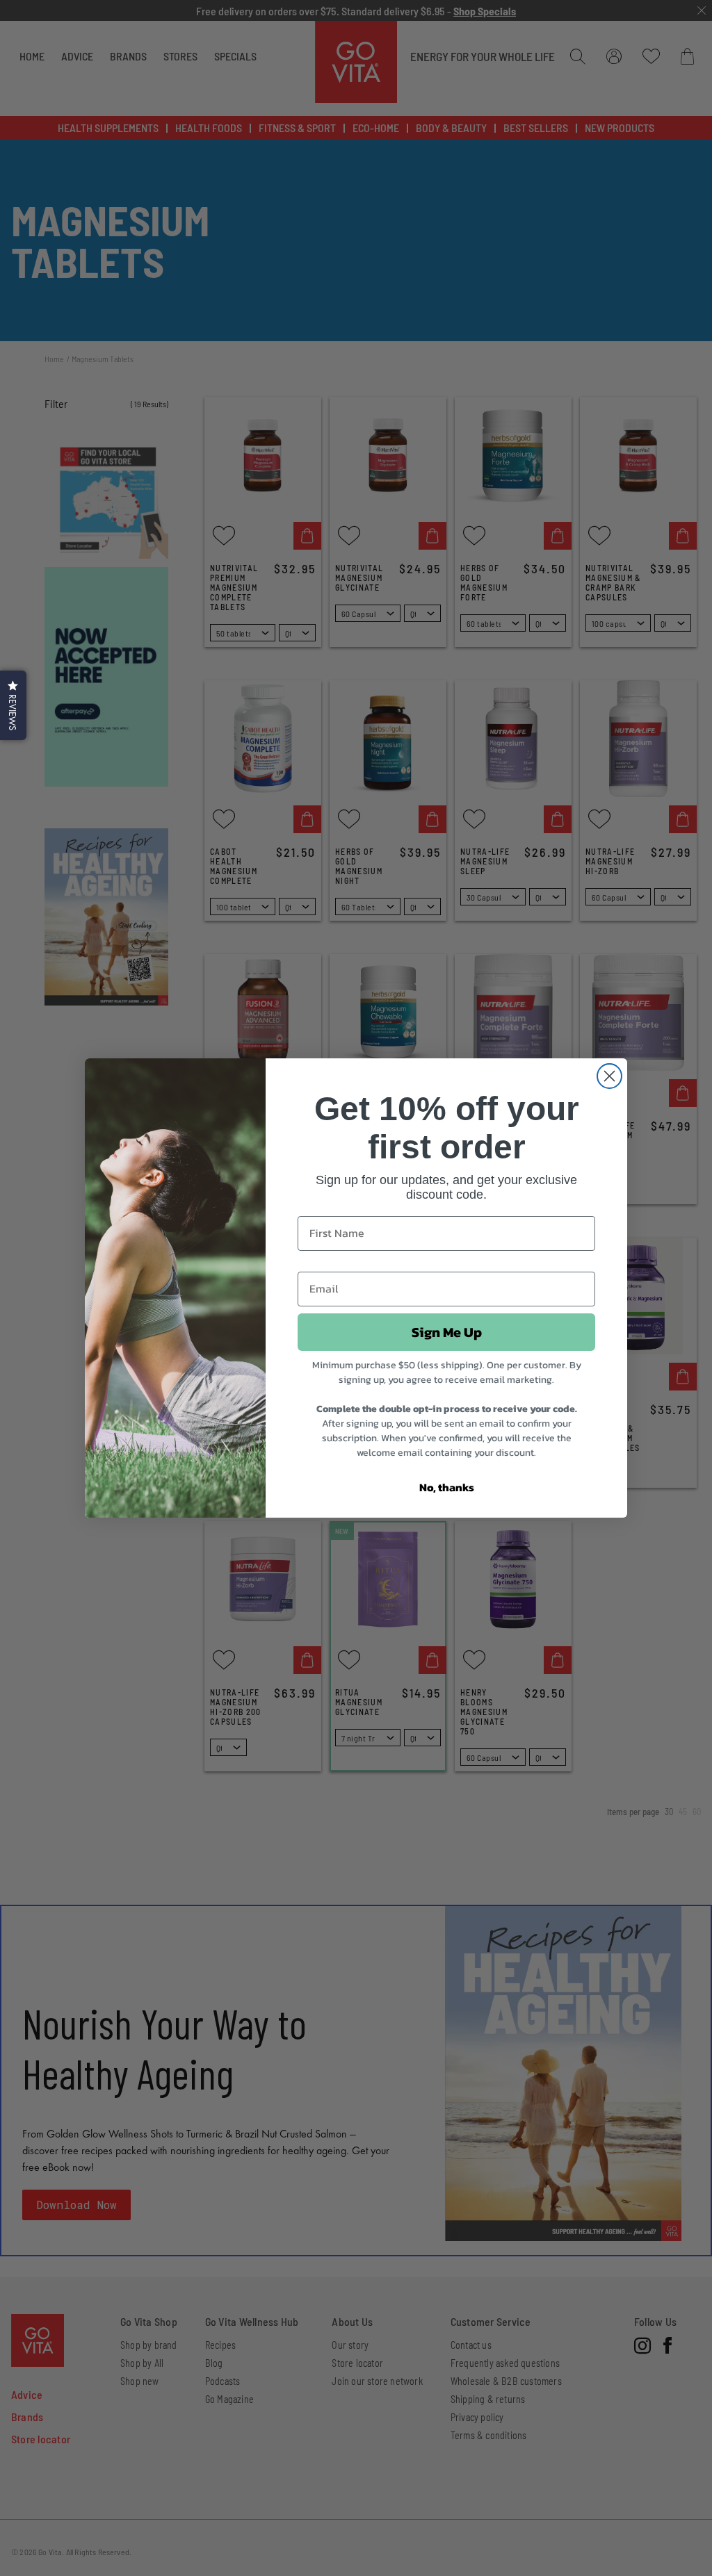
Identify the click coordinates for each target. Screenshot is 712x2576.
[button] (13, 705)
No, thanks (447, 1487)
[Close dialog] (609, 1076)
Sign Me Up (447, 1332)
